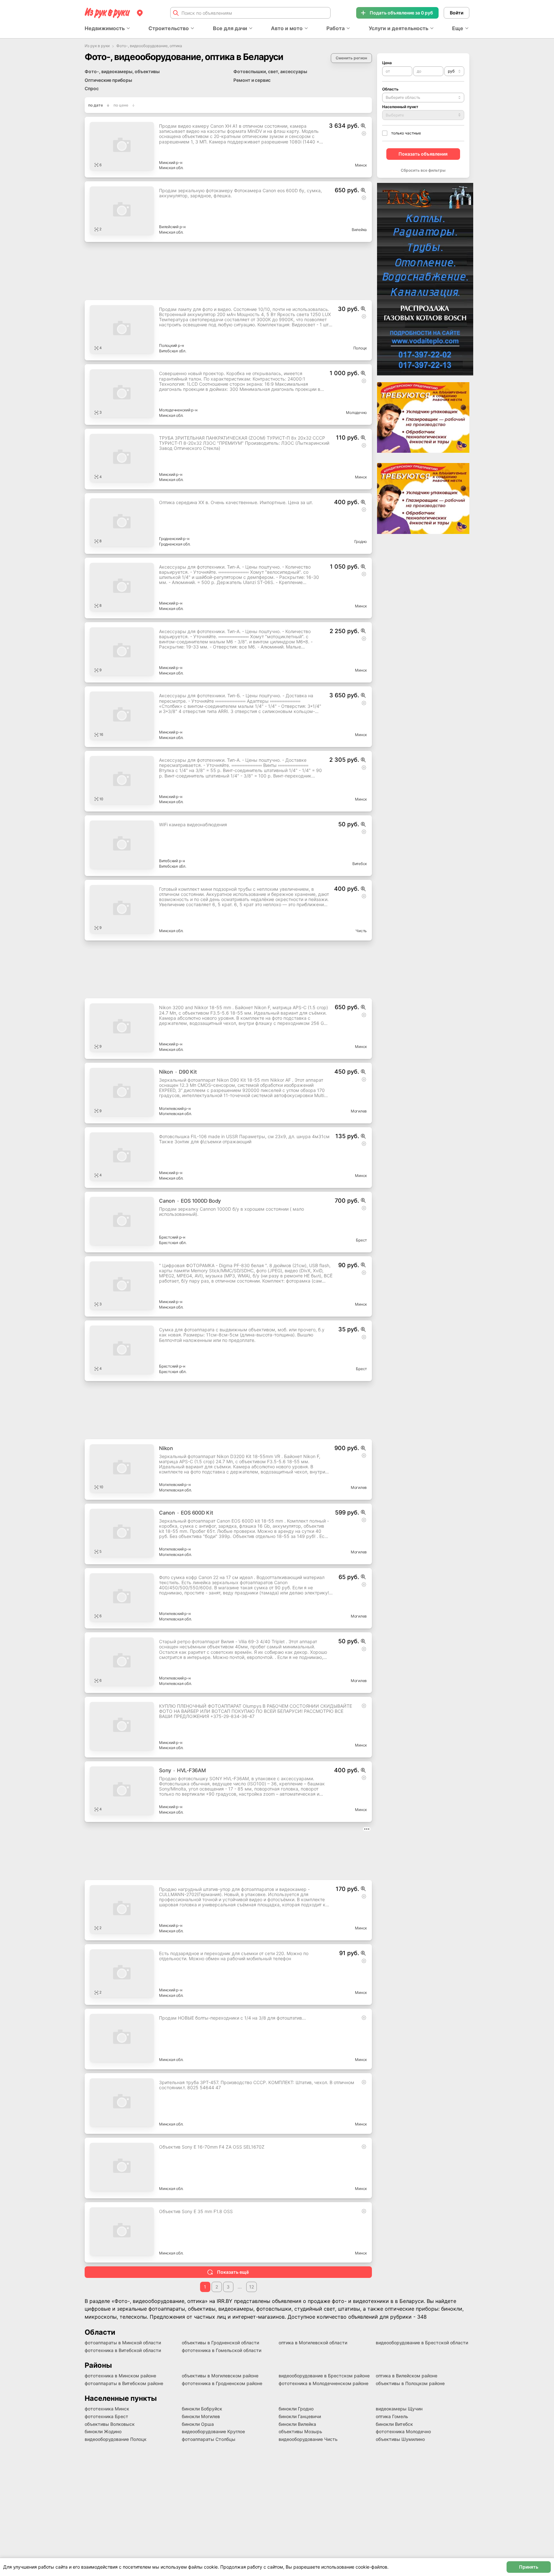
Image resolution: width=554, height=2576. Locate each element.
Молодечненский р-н (178, 410)
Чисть (361, 931)
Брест (361, 1240)
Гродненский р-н (174, 539)
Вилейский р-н (172, 227)
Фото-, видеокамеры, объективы (122, 71)
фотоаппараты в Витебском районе (124, 2383)
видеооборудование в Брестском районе (324, 2376)
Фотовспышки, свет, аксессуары (270, 71)
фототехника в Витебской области (123, 2350)
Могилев (359, 1111)
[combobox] (454, 71)
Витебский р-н (172, 861)
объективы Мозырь (300, 2431)
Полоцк (360, 348)
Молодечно (356, 412)
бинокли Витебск (394, 2424)
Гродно (361, 541)
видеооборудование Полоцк (116, 2439)
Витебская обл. (173, 351)
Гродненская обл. (175, 544)
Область (390, 89)
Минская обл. (171, 168)
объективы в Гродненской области (220, 2343)
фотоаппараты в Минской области (123, 2343)
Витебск (360, 864)
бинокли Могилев (201, 2416)
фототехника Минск (107, 2409)
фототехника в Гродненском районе (222, 2383)
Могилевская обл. (175, 1114)
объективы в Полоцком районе (410, 2383)
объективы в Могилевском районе (220, 2376)
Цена (387, 63)
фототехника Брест (106, 2416)
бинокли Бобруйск (202, 2409)
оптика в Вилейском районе (407, 2376)
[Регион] (140, 13)
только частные (406, 133)
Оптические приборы (108, 80)
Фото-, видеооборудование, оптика (149, 46)
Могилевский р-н (175, 1108)
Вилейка (359, 230)
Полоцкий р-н (172, 345)
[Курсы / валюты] (363, 126)
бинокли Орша (198, 2424)
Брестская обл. (173, 1243)
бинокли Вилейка (297, 2424)
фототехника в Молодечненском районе (323, 2383)
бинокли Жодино (103, 2431)
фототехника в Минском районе (120, 2376)
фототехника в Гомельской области (222, 2350)
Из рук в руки (97, 46)
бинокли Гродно (296, 2409)
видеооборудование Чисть (308, 2439)
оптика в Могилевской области (313, 2343)
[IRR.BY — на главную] (107, 13)
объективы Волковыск (110, 2424)
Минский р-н (171, 163)
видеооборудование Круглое (213, 2431)
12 (252, 2287)
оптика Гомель (392, 2416)
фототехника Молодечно (403, 2431)
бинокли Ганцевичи (300, 2416)
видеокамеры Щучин (399, 2409)
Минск (361, 165)
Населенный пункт (400, 107)
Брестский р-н (172, 1237)
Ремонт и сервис (252, 80)
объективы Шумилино (400, 2439)
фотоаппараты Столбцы (209, 2439)
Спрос (92, 88)
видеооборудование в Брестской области (422, 2343)
